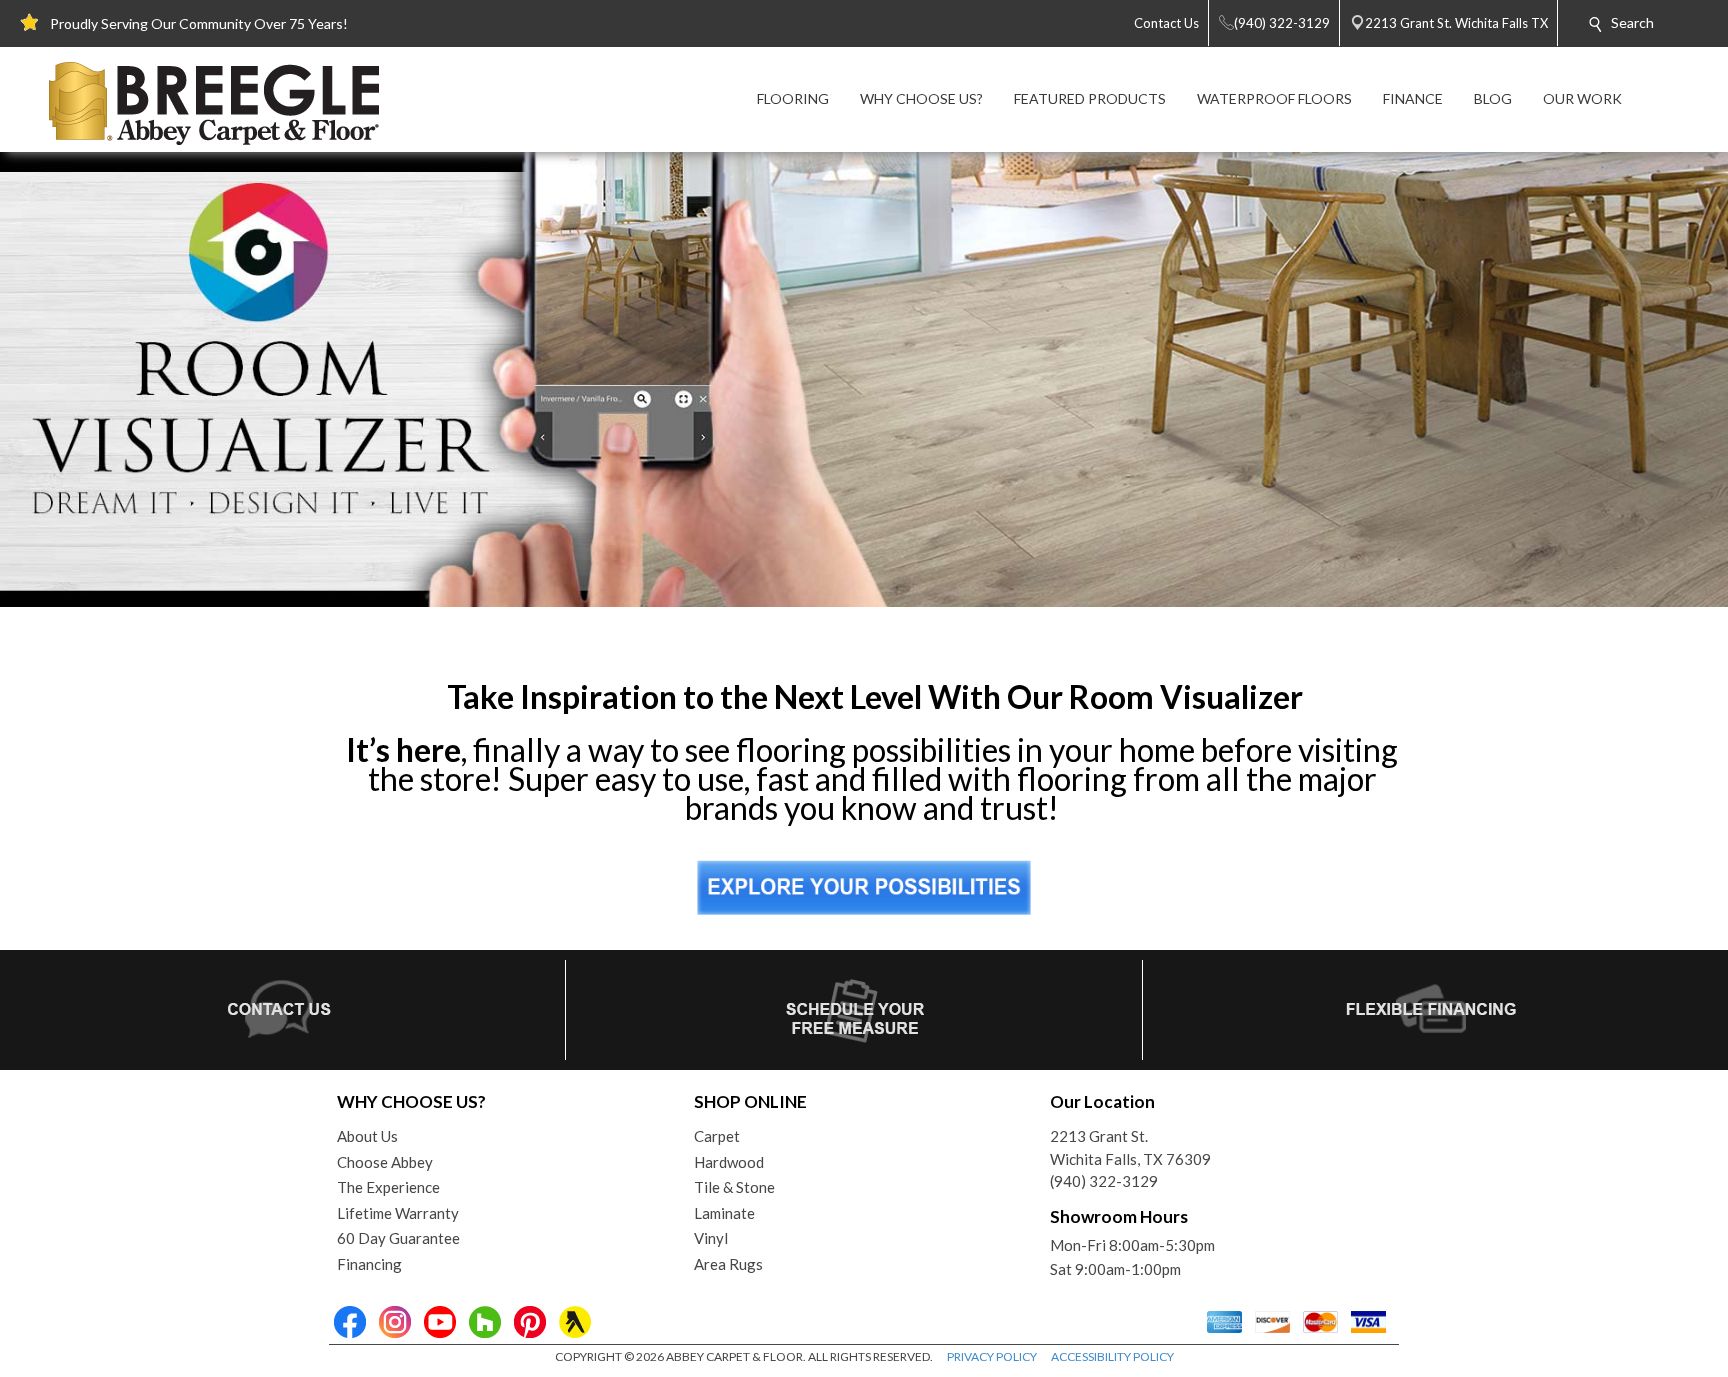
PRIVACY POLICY (992, 1356)
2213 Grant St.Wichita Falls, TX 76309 (1130, 1147)
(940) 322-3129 (1104, 1181)
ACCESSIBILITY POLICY (1112, 1356)
